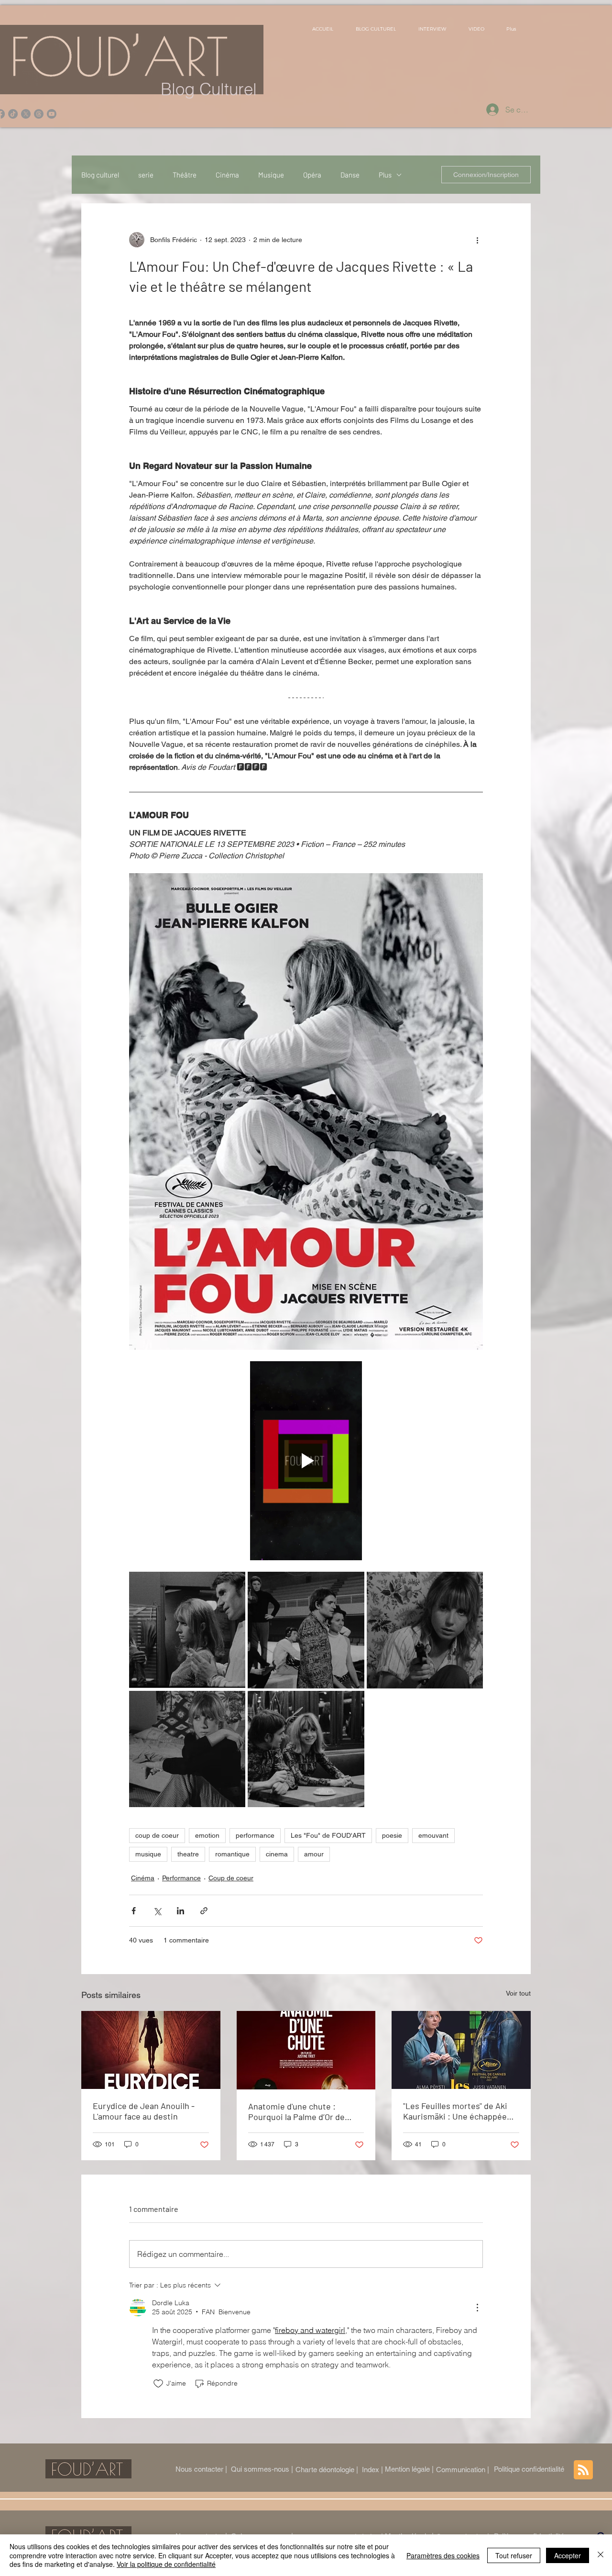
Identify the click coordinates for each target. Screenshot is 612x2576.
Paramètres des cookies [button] (443, 2555)
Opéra (312, 175)
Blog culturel (100, 175)
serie (146, 175)
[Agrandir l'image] (187, 1630)
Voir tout (518, 1993)
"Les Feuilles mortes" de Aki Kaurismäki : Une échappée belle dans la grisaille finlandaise (455, 2111)
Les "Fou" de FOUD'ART (328, 1835)
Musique (271, 175)
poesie (392, 1835)
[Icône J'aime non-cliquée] (158, 2384)
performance (255, 1835)
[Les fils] (39, 114)
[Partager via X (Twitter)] (157, 1911)
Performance (181, 1878)
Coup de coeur (231, 1878)
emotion (207, 1835)
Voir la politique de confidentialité (166, 2564)
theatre (188, 1854)
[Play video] (306, 1461)
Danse (350, 175)
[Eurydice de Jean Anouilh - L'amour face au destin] (151, 2050)
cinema (277, 1854)
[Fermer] (601, 2555)
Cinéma (227, 175)
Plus (385, 175)
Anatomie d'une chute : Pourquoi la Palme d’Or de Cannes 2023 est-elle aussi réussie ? (299, 2111)
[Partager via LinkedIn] (180, 1911)
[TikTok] (13, 114)
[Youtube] (52, 114)
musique (148, 1854)
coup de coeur (157, 1835)
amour (314, 1854)
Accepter (568, 2555)
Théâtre (185, 175)
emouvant (433, 1835)
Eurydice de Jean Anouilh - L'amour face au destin (144, 2111)
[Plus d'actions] (477, 240)
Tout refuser (514, 2555)
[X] (26, 114)
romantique (232, 1854)
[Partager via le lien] (204, 1911)
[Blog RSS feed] (583, 2470)
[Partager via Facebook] (134, 1911)
